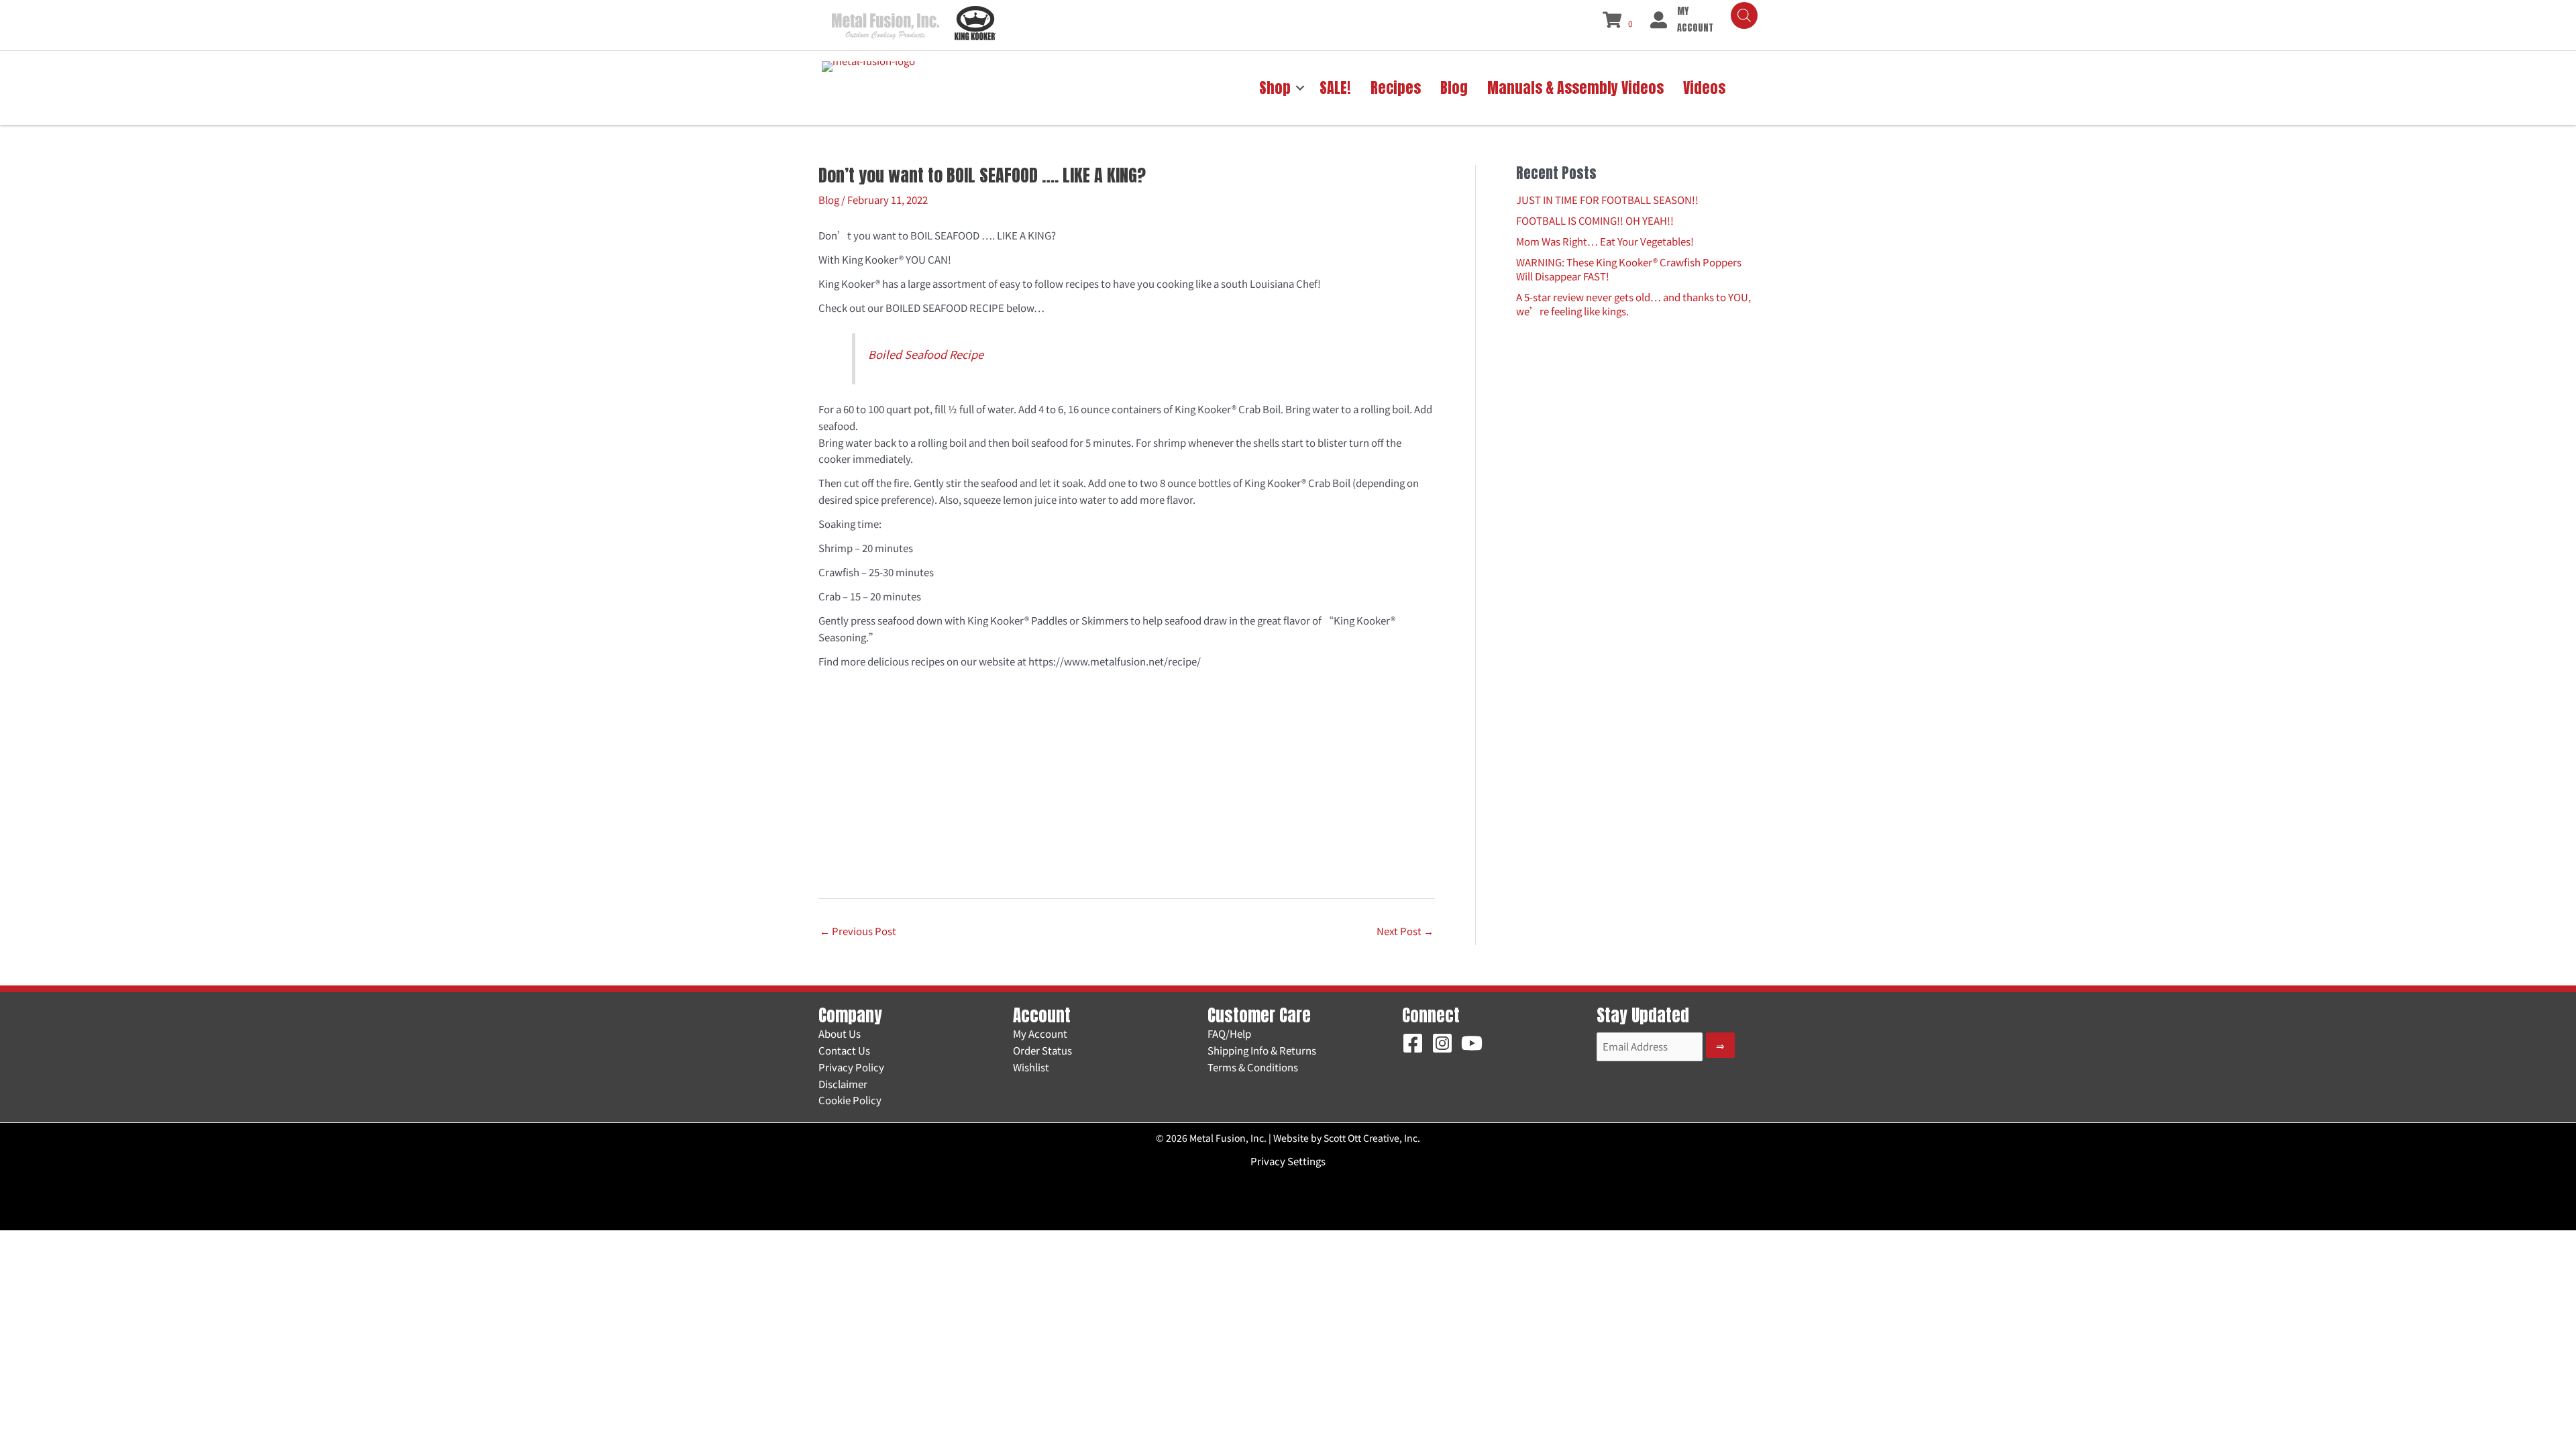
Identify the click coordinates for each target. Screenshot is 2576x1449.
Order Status (1042, 1050)
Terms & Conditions (1253, 1067)
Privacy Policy (851, 1067)
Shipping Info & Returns (1262, 1050)
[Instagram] (1442, 1043)
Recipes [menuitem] (1396, 88)
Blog (829, 200)
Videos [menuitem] (1704, 88)
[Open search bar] (1744, 15)
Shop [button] (1275, 88)
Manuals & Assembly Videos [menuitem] (1575, 88)
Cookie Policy (850, 1100)
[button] (1300, 88)
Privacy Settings (1288, 1161)
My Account (1040, 1033)
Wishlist (1031, 1067)
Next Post (1405, 931)
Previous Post (858, 931)
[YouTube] (1472, 1043)
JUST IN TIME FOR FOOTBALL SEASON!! (1607, 200)
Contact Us (844, 1050)
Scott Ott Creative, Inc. (1372, 1138)
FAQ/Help (1229, 1033)
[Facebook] (1413, 1043)
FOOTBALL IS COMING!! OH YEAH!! (1595, 220)
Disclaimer (843, 1084)
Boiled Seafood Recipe (926, 354)
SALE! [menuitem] (1335, 88)
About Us (840, 1033)
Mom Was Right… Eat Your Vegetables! (1605, 241)
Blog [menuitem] (1454, 88)
